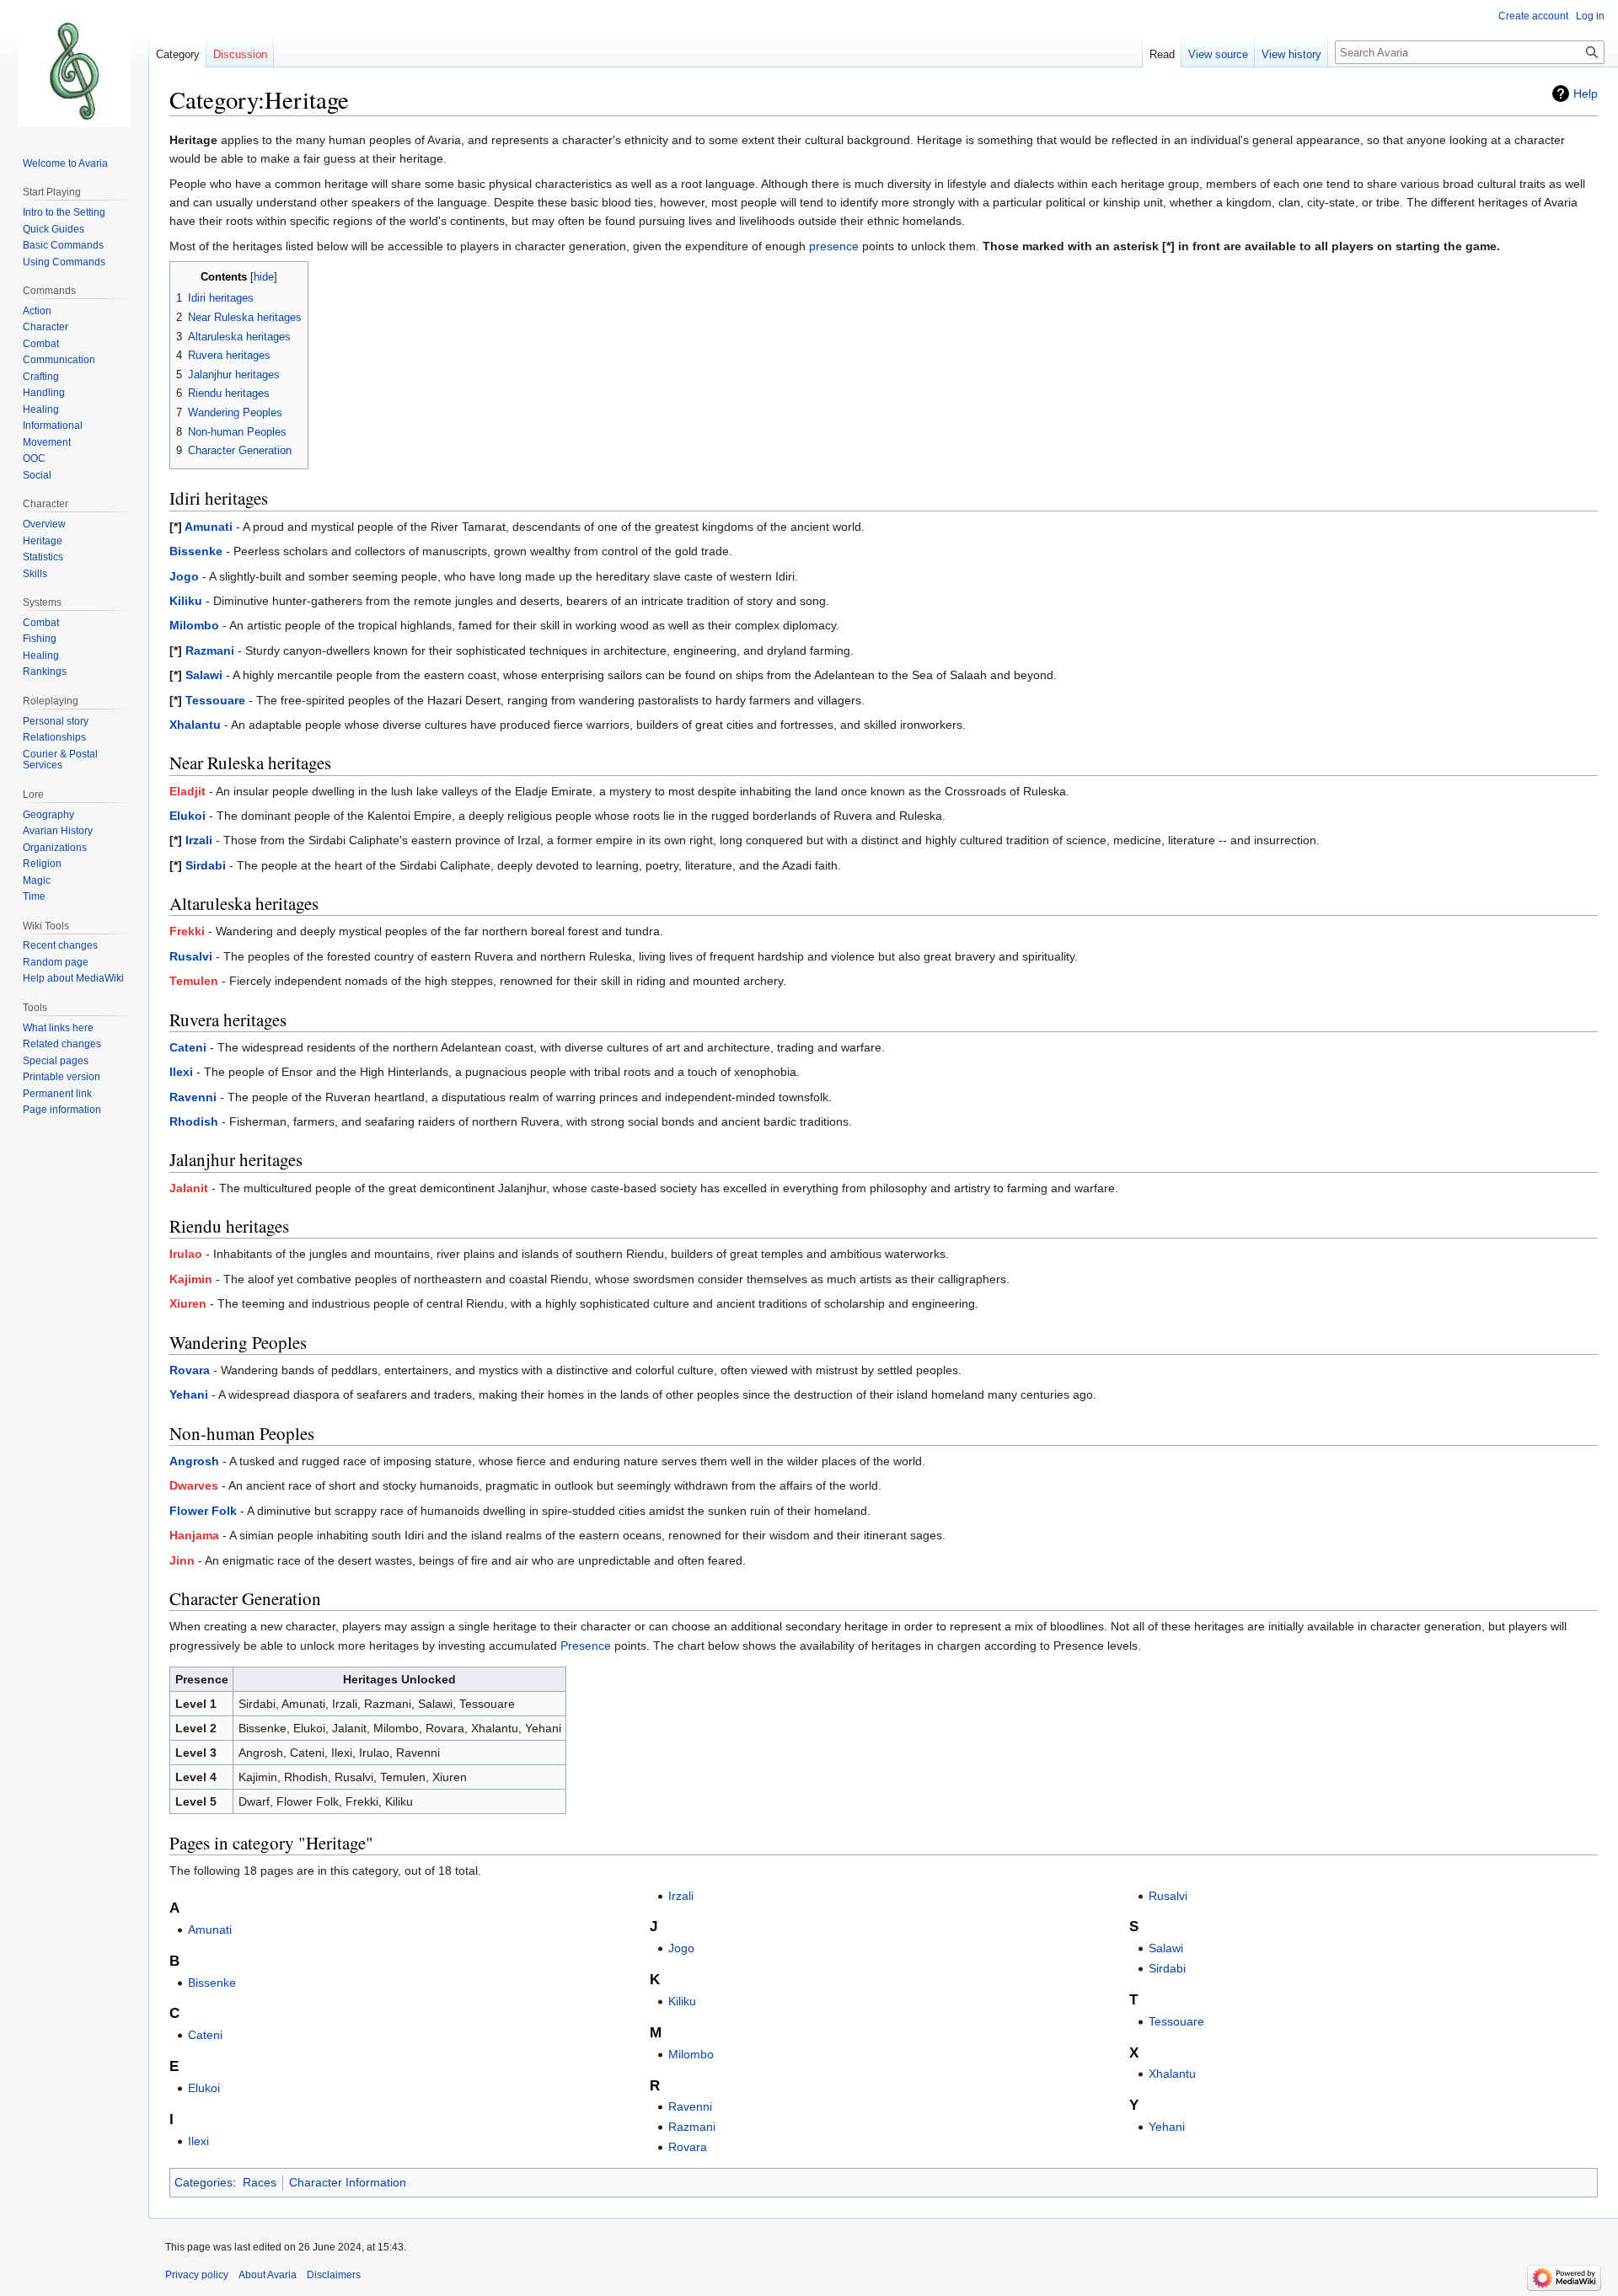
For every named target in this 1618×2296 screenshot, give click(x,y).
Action (37, 311)
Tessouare (215, 700)
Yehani (189, 1394)
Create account (1533, 16)
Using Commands (64, 262)
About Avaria (268, 2275)
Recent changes (60, 945)
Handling (44, 393)
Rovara (190, 1370)
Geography (48, 815)
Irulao (186, 1254)
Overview (44, 524)
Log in (1590, 16)
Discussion (240, 54)
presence (834, 246)
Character (46, 327)
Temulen (194, 981)
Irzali (199, 840)
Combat (41, 344)
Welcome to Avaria (65, 163)
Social (37, 475)
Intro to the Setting (64, 212)
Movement (47, 442)
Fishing (40, 639)
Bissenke (196, 551)
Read (1162, 54)
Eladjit (188, 791)
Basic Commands (63, 245)
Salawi (204, 675)
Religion (42, 864)
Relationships (54, 737)
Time (34, 896)
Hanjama (194, 1535)
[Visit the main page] (74, 67)
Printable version (62, 1077)
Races (260, 2182)
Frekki (187, 931)
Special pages (56, 1061)
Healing (41, 409)
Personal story (56, 721)
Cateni (188, 1047)
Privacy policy (197, 2275)
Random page (56, 962)
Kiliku (186, 601)
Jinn (182, 1560)
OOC (34, 458)
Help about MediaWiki (73, 978)
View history (1291, 54)
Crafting (41, 377)
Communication (59, 360)
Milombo (194, 625)
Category (178, 54)
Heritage (43, 541)
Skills (35, 574)
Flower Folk (203, 1511)
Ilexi (181, 1072)
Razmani (210, 650)
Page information (62, 1110)
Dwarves (194, 1485)
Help (1586, 94)
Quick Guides (54, 229)
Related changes (62, 1044)
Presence (586, 1646)
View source (1218, 54)
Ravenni (193, 1097)
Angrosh (194, 1461)
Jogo (184, 576)
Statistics (43, 557)
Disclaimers (334, 2275)
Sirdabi (206, 865)
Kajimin (191, 1279)
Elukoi (188, 816)
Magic (37, 880)
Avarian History (58, 831)
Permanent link (57, 1094)
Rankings (45, 672)
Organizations (55, 848)
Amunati (209, 527)
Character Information (348, 2182)
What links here (58, 1028)
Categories (204, 2182)
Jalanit (189, 1188)
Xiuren (188, 1303)
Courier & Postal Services (60, 760)
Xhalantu (195, 725)
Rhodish (194, 1121)
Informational (53, 425)
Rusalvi (191, 956)
